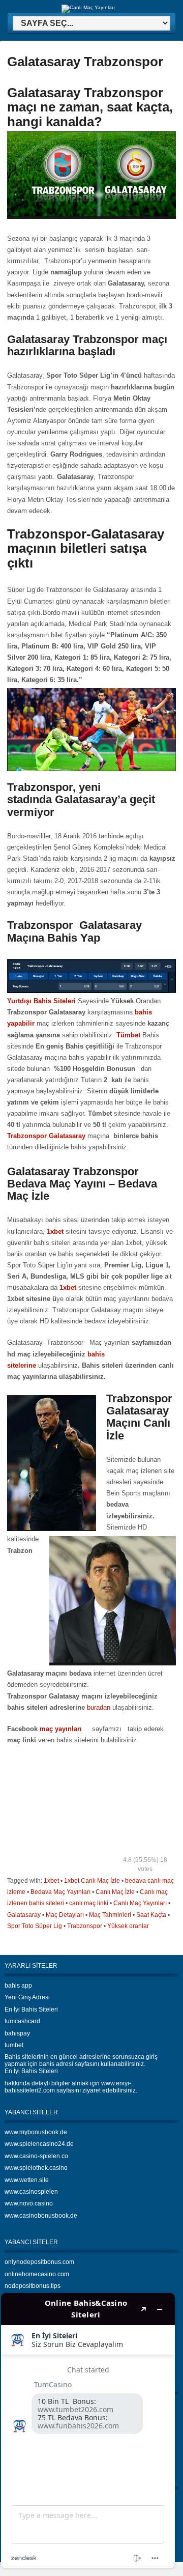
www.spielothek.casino (36, 2168)
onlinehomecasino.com (37, 2274)
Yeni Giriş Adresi (27, 1997)
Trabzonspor (85, 1926)
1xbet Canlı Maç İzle (92, 1881)
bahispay (17, 2033)
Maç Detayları (65, 1915)
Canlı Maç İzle (115, 1892)
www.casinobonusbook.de (41, 2216)
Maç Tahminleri (110, 1915)
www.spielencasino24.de (39, 2144)
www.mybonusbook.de (36, 2132)
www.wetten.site (27, 2180)
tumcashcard (22, 2021)
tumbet (14, 2045)
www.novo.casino (29, 2203)
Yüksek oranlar (128, 1926)
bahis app (18, 1986)
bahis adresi (56, 2064)
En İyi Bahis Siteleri (31, 2009)
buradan (99, 1707)
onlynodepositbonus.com (39, 2262)
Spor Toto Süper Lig (35, 1926)
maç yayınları (62, 1729)
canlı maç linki (89, 1903)
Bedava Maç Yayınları (60, 1892)
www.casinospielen (31, 2192)
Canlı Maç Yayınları (140, 1903)
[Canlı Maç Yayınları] (88, 7)
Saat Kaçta (151, 1915)
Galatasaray (24, 1915)
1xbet (51, 1881)
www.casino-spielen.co (36, 2156)
